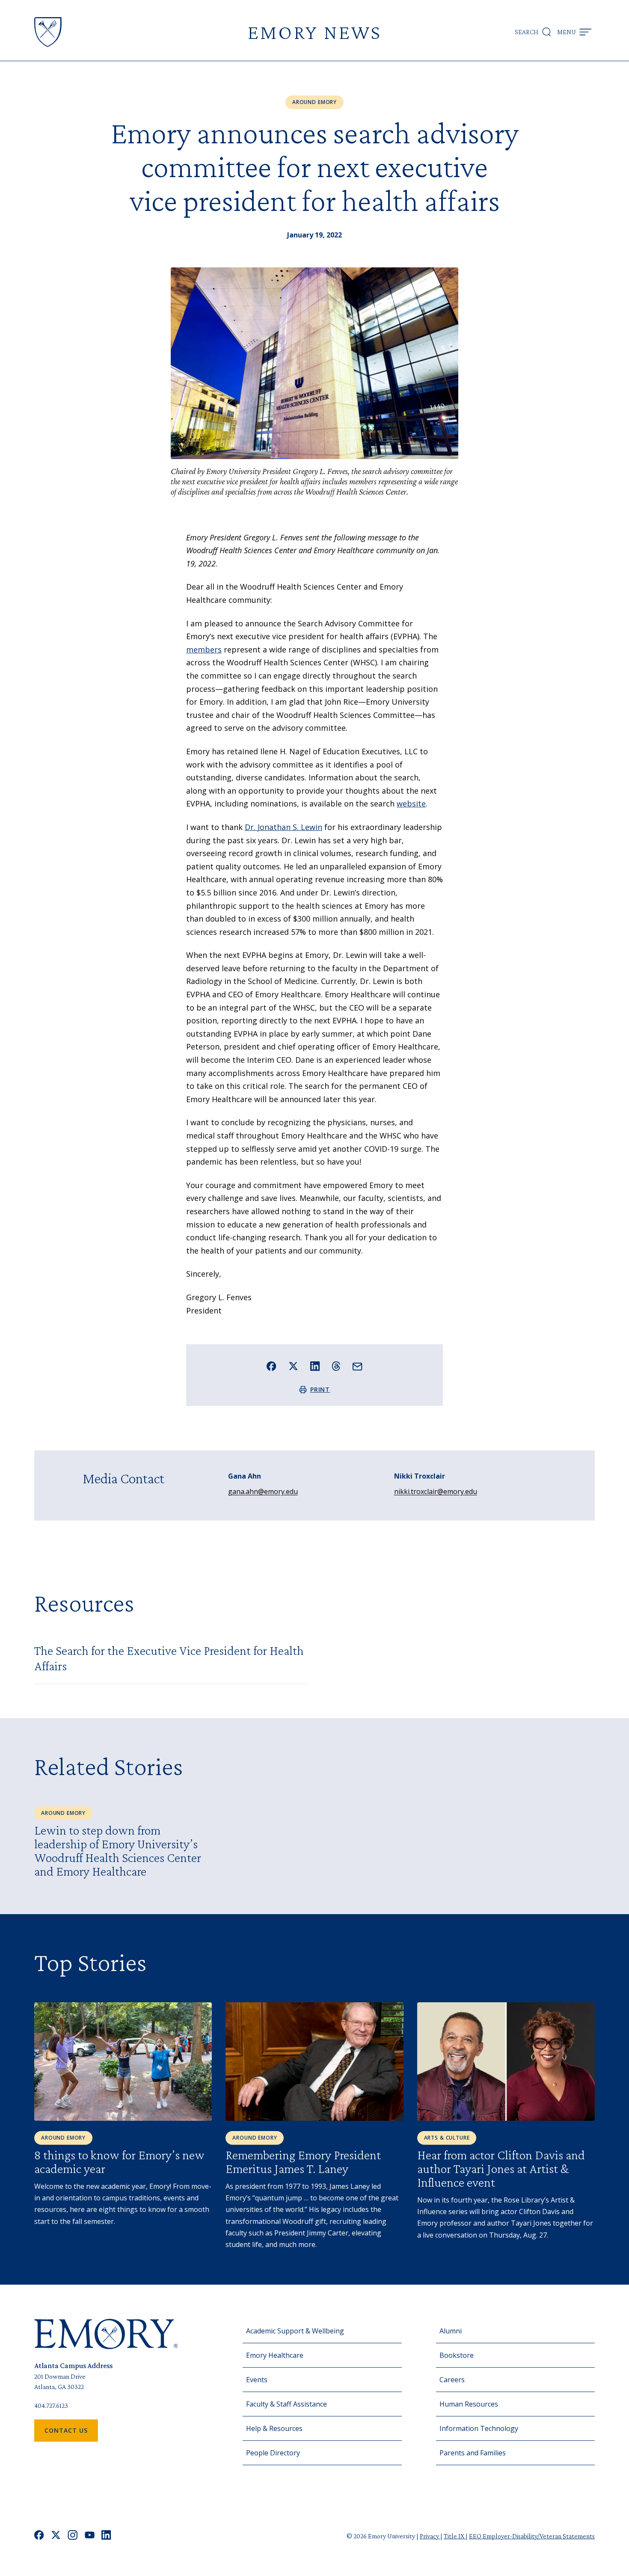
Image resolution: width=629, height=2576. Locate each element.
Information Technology (479, 2428)
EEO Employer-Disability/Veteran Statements (532, 2536)
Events (257, 2380)
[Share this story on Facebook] (271, 1366)
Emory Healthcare (275, 2355)
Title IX (455, 2536)
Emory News (314, 32)
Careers (452, 2380)
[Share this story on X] (293, 1366)
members (204, 649)
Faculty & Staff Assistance (286, 2404)
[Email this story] (358, 1367)
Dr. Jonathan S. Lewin (283, 827)
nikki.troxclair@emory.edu (436, 1491)
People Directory (273, 2453)
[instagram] (73, 2536)
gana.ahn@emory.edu (263, 1491)
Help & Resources (274, 2428)
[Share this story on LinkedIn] (315, 1366)
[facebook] (39, 2536)
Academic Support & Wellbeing (295, 2331)
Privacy (430, 2536)
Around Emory (314, 102)
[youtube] (90, 2536)
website (411, 803)
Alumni (451, 2331)
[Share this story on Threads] (336, 1366)
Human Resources (469, 2404)
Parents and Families (473, 2453)
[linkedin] (106, 2536)
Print (320, 1389)
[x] (56, 2536)
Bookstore (457, 2355)
